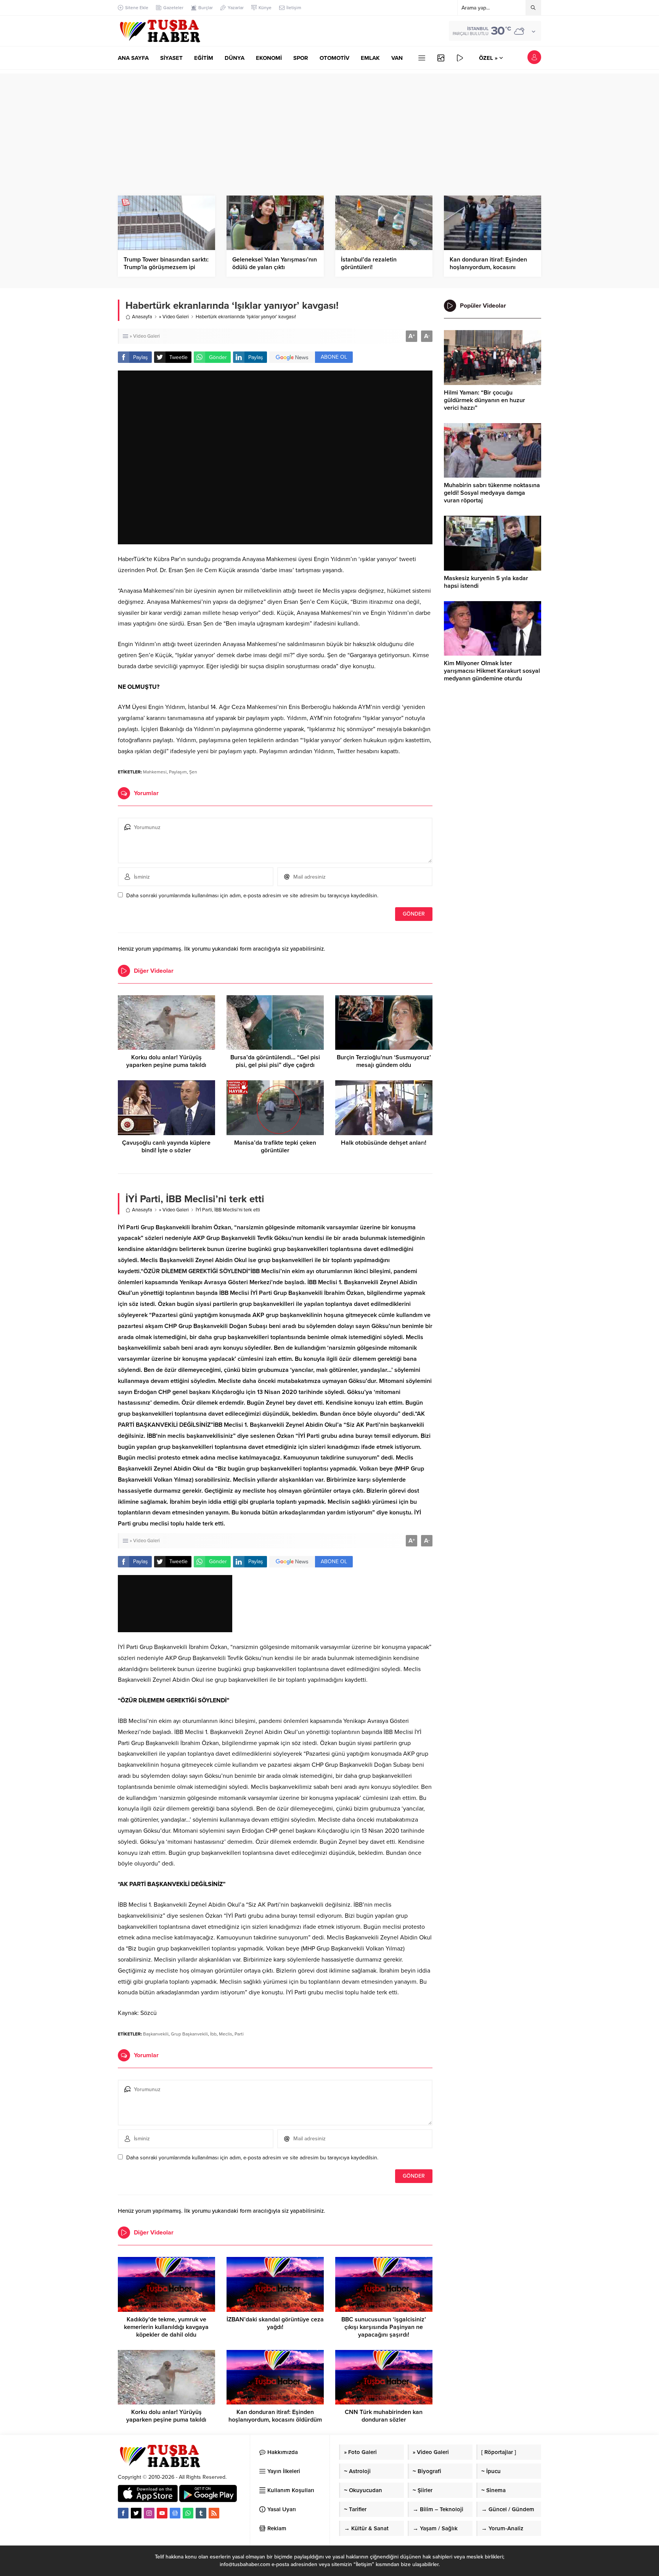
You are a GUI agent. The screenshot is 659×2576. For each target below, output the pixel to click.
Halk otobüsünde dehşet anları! (384, 1143)
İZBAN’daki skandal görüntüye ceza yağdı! (275, 2323)
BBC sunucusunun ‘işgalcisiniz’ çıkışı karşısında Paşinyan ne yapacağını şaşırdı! (384, 2327)
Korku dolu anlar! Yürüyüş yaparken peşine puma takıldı (166, 1061)
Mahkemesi (155, 772)
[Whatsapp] (188, 2513)
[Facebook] (123, 2513)
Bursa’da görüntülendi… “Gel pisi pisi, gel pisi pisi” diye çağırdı (275, 1061)
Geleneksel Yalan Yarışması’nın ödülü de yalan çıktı (275, 263)
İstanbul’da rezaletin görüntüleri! (369, 263)
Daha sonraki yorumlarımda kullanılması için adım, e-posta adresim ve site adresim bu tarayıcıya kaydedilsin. (252, 896)
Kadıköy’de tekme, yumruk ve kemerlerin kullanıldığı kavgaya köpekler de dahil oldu (166, 2327)
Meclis (226, 2034)
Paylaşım (178, 772)
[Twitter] (136, 2513)
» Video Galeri (174, 317)
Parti (239, 2034)
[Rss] (214, 2513)
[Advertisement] (329, 127)
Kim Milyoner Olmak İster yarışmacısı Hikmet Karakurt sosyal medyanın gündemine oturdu (492, 671)
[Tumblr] (201, 2513)
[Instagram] (149, 2513)
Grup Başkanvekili (189, 2034)
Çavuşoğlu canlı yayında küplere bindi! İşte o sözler (166, 1147)
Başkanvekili (156, 2034)
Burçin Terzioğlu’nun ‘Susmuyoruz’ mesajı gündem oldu (384, 1061)
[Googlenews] (175, 2513)
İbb (213, 2034)
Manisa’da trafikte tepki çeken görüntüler (275, 1147)
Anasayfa (142, 317)
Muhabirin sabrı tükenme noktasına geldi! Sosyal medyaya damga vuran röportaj (492, 493)
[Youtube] (162, 2513)
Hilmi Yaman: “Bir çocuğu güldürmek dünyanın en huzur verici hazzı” (485, 400)
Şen (193, 772)
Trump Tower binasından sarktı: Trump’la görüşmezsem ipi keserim (166, 267)
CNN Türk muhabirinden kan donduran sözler (384, 2416)
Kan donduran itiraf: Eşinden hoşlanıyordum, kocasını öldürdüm (488, 267)
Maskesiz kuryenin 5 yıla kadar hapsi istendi (486, 582)
